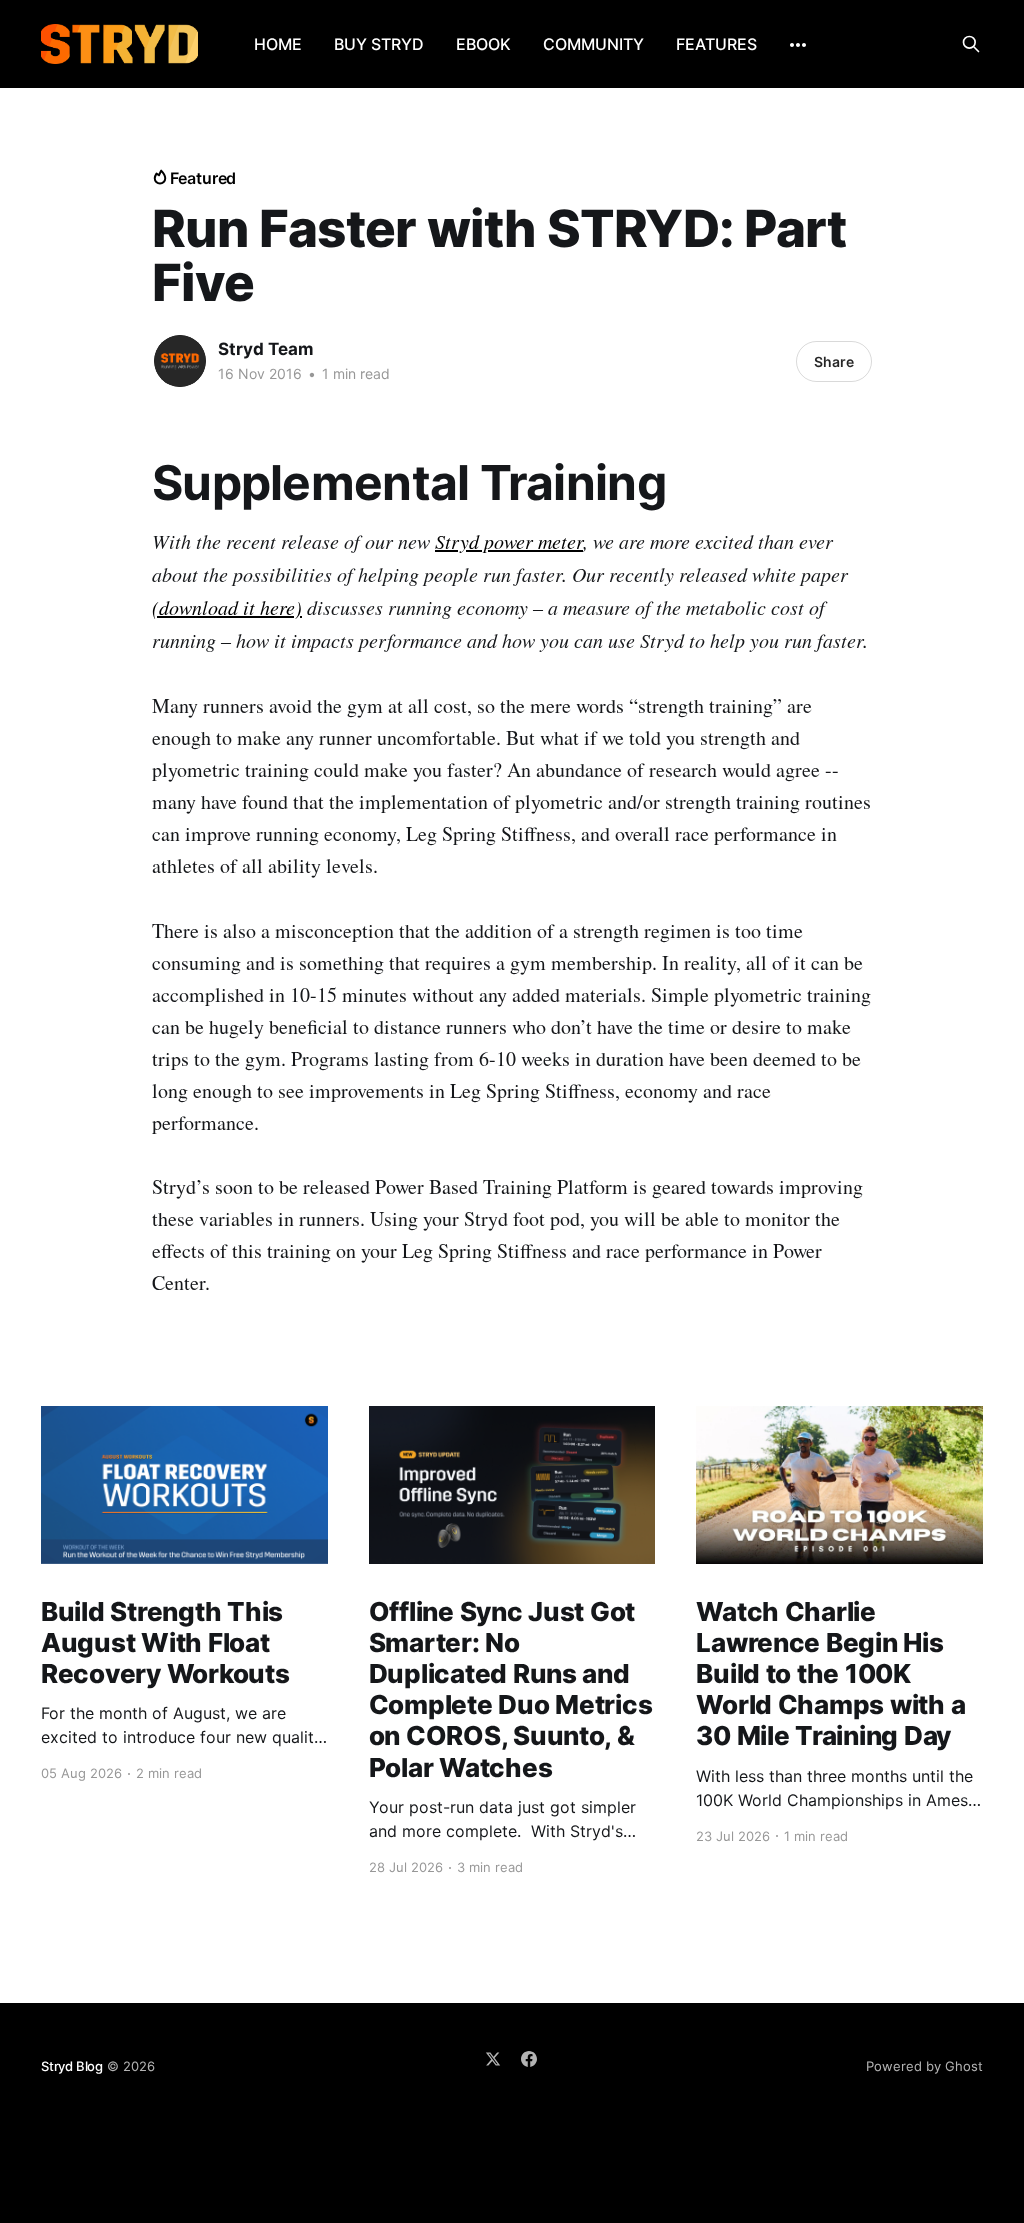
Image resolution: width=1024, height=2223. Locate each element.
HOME (278, 44)
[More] (798, 45)
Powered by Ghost (924, 2066)
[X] (493, 2059)
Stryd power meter (509, 541)
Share (834, 361)
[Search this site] (971, 44)
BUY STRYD (379, 44)
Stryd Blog (72, 2066)
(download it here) (227, 607)
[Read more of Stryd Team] (180, 361)
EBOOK (483, 44)
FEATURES (716, 44)
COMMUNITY (593, 44)
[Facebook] (529, 2059)
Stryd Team (266, 349)
